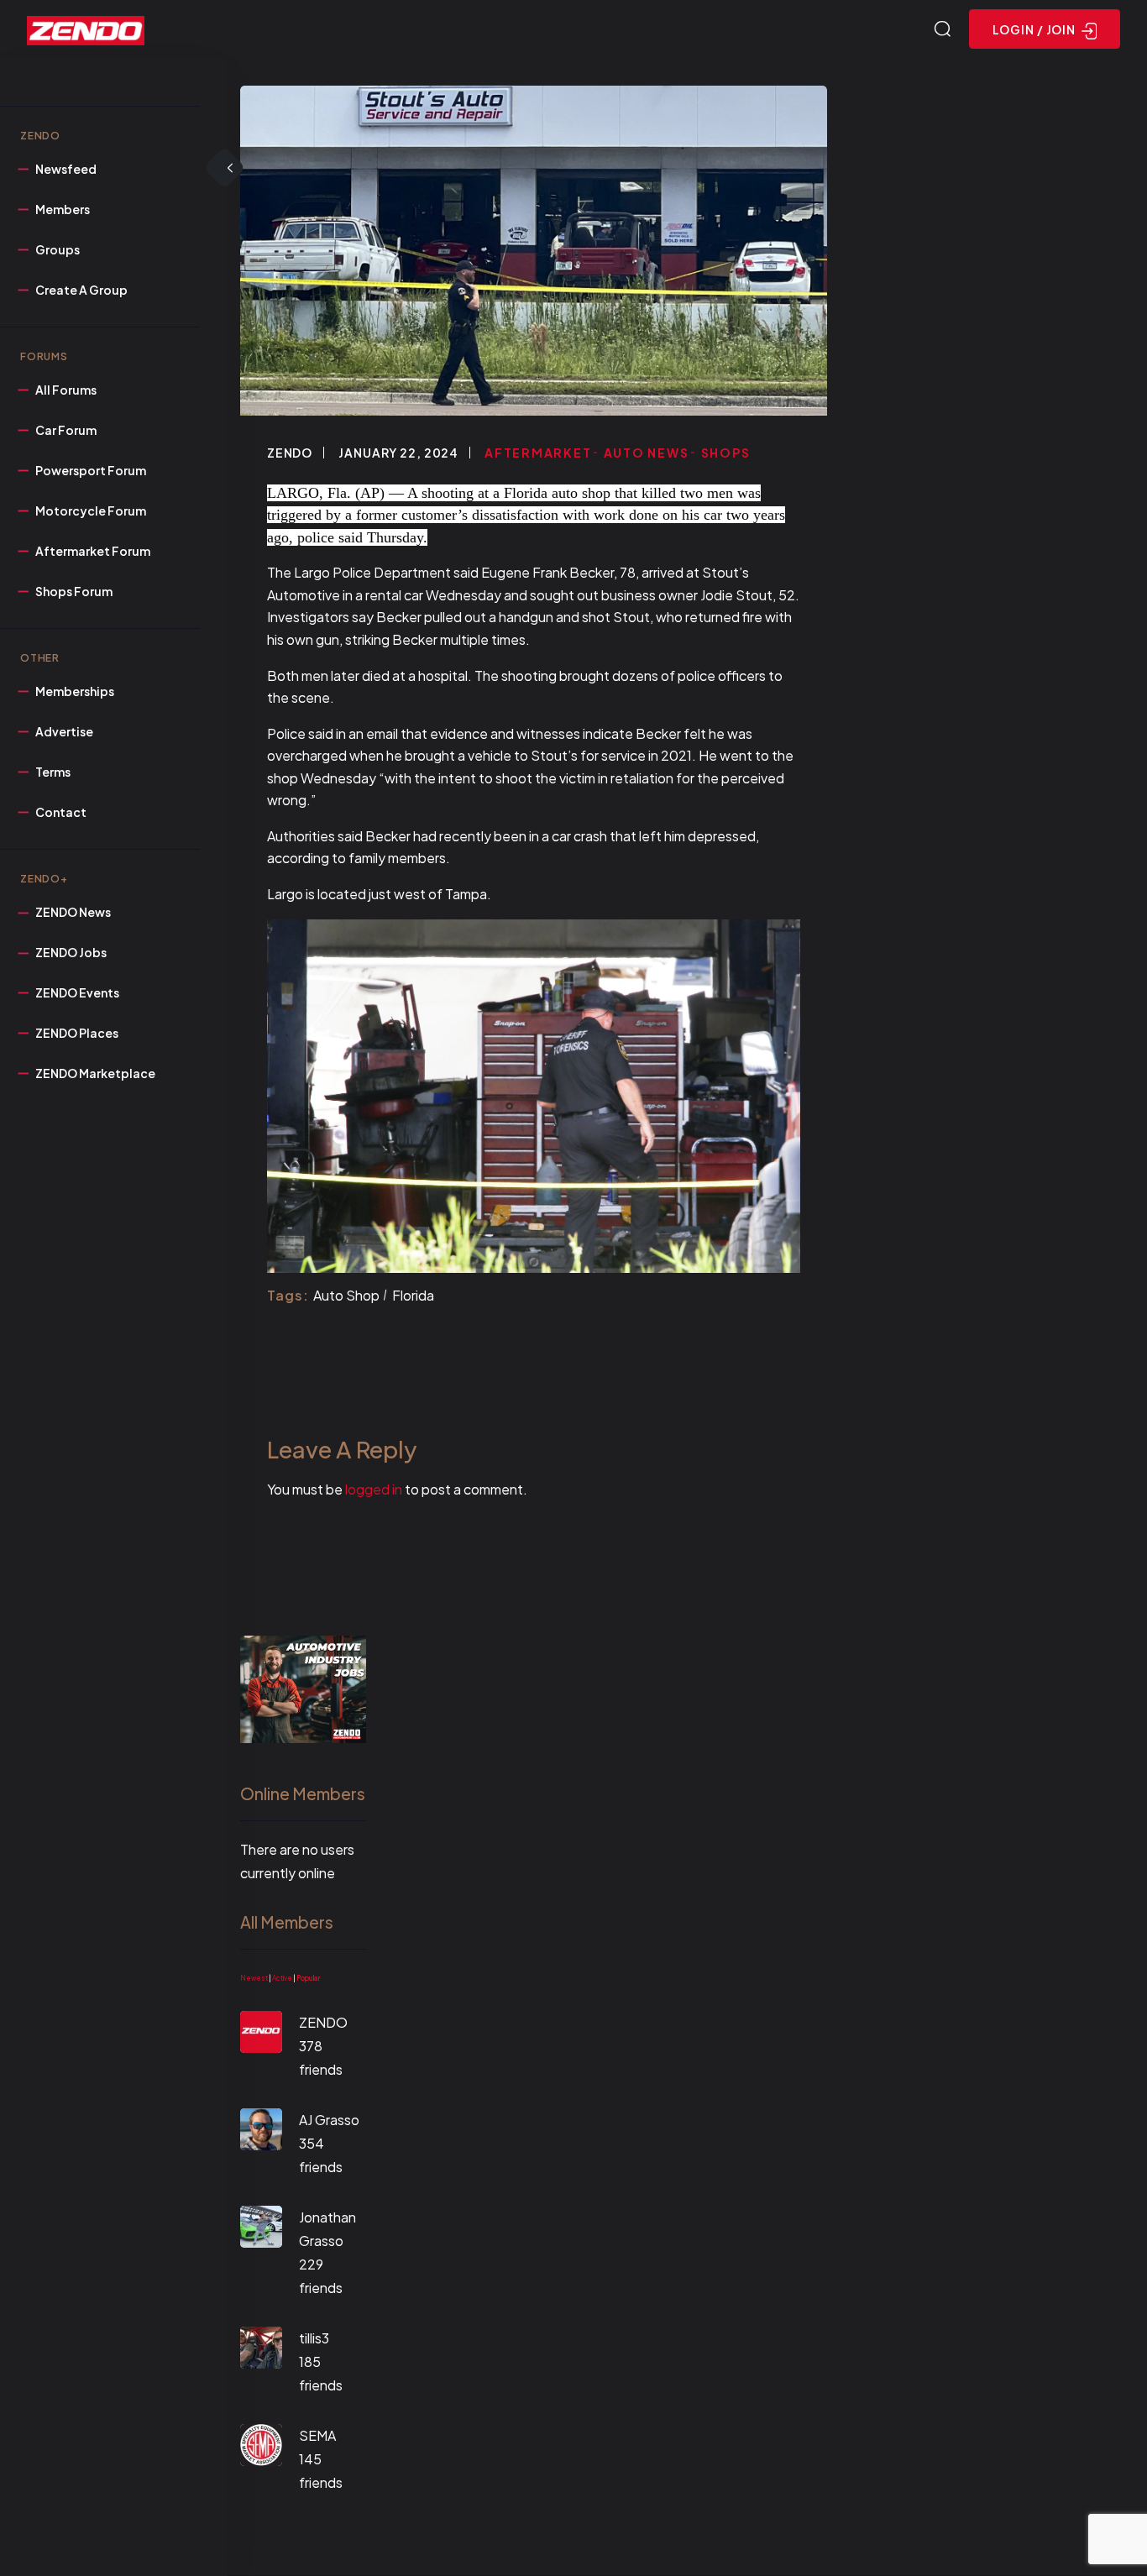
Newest (254, 1978)
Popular (308, 1978)
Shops (726, 453)
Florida (413, 1295)
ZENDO (290, 453)
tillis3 (314, 2338)
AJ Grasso (329, 2120)
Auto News (647, 453)
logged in (374, 1489)
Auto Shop (346, 1295)
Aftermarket (538, 453)
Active (282, 1978)
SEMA (317, 2435)
